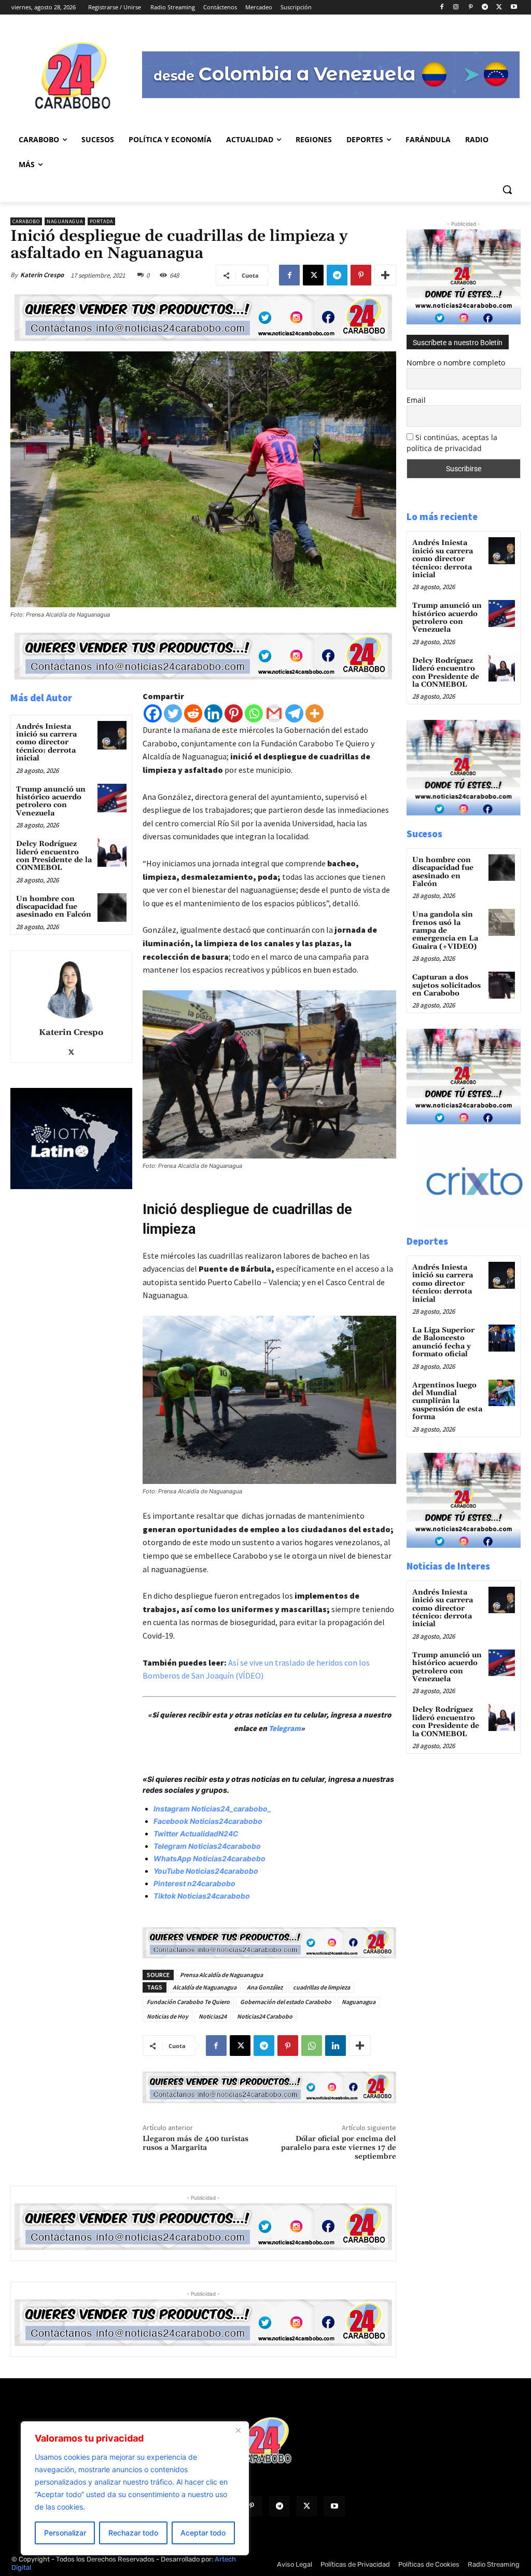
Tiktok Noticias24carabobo (202, 1896)
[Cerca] (238, 2430)
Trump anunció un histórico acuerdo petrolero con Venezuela (51, 801)
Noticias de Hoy (167, 2016)
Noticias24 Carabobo (265, 2016)
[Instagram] (456, 8)
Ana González (265, 1987)
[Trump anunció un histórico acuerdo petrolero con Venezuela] (112, 798)
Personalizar (65, 2533)
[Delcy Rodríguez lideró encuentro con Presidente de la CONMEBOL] (112, 853)
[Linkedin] (213, 713)
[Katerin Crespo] (71, 987)
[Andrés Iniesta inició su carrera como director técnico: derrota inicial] (112, 735)
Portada (101, 221)
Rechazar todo (133, 2533)
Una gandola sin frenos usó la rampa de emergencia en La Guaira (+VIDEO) (445, 931)
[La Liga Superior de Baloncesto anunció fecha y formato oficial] (502, 1338)
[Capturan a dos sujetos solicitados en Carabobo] (502, 985)
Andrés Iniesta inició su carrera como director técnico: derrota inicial (46, 743)
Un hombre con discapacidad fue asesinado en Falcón (54, 907)
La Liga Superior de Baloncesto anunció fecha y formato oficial (443, 1342)
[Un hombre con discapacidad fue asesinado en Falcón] (112, 908)
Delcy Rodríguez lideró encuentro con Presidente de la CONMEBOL (54, 856)
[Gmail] (274, 713)
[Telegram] (485, 8)
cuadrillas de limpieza (322, 1987)
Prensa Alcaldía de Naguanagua (221, 1975)
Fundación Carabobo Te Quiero (188, 2002)
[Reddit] (193, 713)
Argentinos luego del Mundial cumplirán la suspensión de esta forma (447, 1401)
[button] (507, 189)
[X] (499, 8)
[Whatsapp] (254, 713)
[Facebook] (442, 8)
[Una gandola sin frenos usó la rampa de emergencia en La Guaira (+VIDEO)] (502, 922)
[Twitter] (173, 713)
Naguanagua (65, 221)
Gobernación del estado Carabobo (286, 2002)
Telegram (285, 1728)
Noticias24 (213, 2016)
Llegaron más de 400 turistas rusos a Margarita (195, 2143)
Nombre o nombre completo (456, 363)
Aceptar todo (203, 2533)
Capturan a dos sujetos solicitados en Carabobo (446, 985)
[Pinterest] (471, 8)
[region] (135, 2488)
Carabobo (26, 221)
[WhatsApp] (312, 2046)
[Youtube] (514, 8)
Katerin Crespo (42, 275)
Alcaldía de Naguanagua (205, 1987)
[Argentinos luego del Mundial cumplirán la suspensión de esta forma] (502, 1393)
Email (416, 400)
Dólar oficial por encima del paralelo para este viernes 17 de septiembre (339, 2148)
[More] (385, 275)
